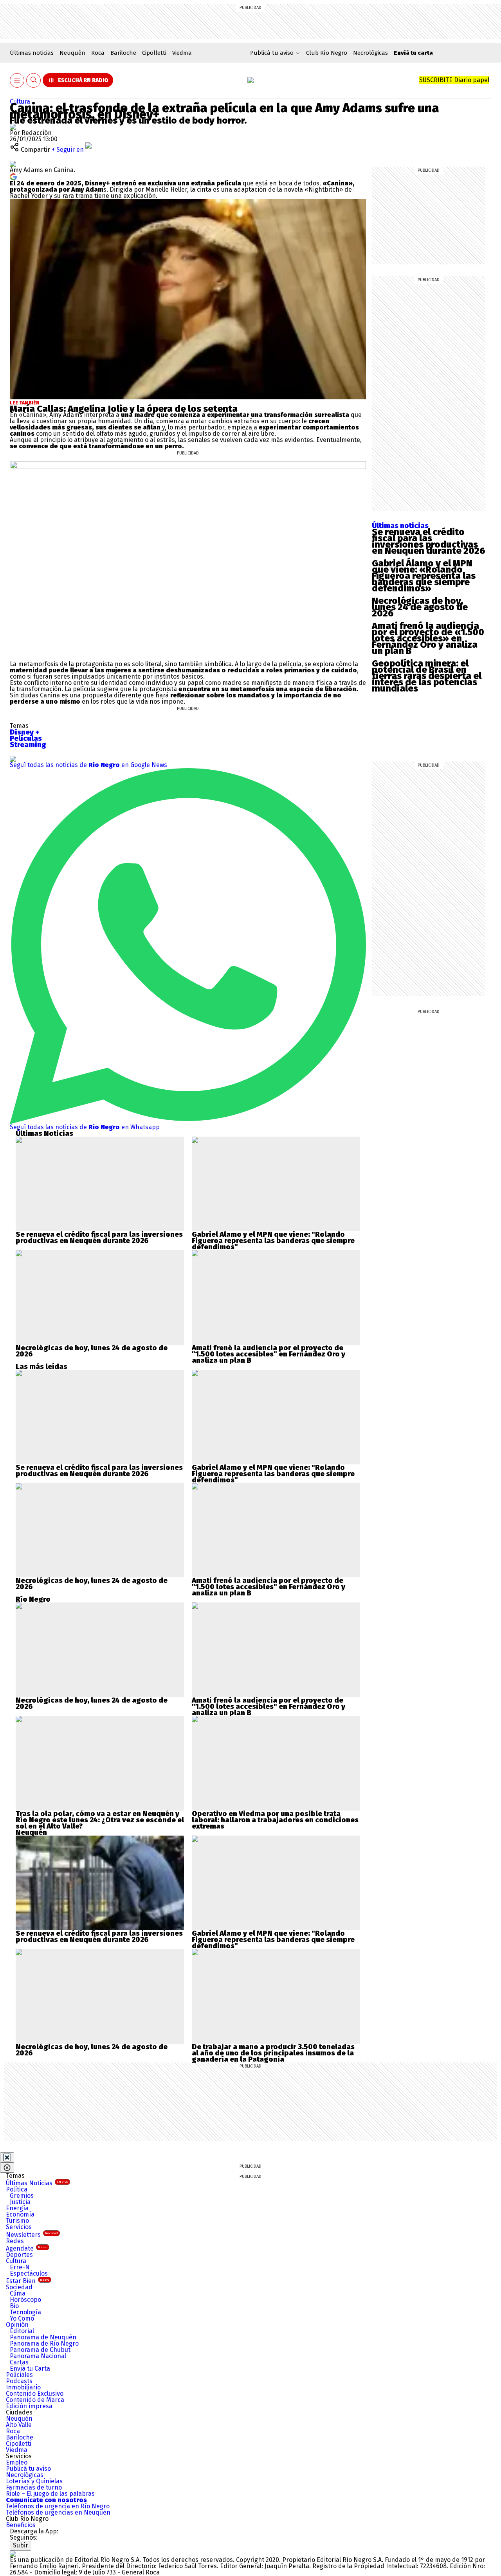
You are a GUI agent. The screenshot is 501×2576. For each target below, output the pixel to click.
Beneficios (21, 2525)
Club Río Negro (327, 53)
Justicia (20, 2202)
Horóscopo (25, 2300)
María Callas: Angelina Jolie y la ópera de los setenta (124, 409)
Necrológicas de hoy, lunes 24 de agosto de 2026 (420, 607)
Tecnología (25, 2312)
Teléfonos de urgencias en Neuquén (58, 2512)
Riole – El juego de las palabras (50, 2494)
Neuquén (72, 53)
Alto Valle (19, 2425)
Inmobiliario (23, 2387)
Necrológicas (370, 53)
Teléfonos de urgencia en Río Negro (58, 2506)
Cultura (20, 101)
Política (17, 2189)
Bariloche (123, 53)
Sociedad (19, 2287)
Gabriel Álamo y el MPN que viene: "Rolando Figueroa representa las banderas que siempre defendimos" (273, 1241)
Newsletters (32, 2235)
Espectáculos (29, 2273)
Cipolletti (154, 53)
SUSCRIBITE (454, 80)
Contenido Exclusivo (35, 2394)
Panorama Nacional (38, 2356)
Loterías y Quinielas (34, 2481)
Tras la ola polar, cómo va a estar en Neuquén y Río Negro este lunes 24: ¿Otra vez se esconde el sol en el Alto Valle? (100, 1820)
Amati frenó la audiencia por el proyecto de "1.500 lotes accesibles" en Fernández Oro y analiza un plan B (269, 1354)
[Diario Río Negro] (250, 80)
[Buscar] (34, 80)
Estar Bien (28, 2281)
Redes (15, 2241)
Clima (18, 2293)
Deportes (19, 2255)
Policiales (19, 2375)
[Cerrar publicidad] (7, 2157)
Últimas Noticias (37, 2183)
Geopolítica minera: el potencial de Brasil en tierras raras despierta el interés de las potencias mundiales (427, 676)
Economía (20, 2214)
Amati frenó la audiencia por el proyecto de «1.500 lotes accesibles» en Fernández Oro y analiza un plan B (428, 638)
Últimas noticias (32, 53)
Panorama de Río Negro (44, 2343)
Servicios (19, 2227)
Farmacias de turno (34, 2487)
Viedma (182, 53)
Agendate (27, 2248)
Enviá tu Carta (30, 2369)
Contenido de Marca (35, 2400)
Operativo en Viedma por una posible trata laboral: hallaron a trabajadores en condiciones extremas (275, 1820)
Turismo (17, 2221)
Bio (14, 2306)
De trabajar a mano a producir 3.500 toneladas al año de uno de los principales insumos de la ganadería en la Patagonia (273, 2053)
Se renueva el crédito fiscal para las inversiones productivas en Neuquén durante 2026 (429, 541)
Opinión (17, 2325)
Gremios (22, 2196)
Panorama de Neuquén (43, 2337)
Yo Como (22, 2318)
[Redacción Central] (13, 127)
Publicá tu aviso (28, 2469)
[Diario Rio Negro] (13, 2554)
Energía (17, 2208)
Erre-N (20, 2267)
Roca (98, 53)
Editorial (22, 2331)
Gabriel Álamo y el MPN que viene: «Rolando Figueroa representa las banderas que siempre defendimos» (424, 576)
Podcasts (19, 2381)
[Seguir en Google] (13, 176)
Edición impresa (29, 2406)
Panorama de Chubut (40, 2350)
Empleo (17, 2462)
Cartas (19, 2362)
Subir (21, 2545)
